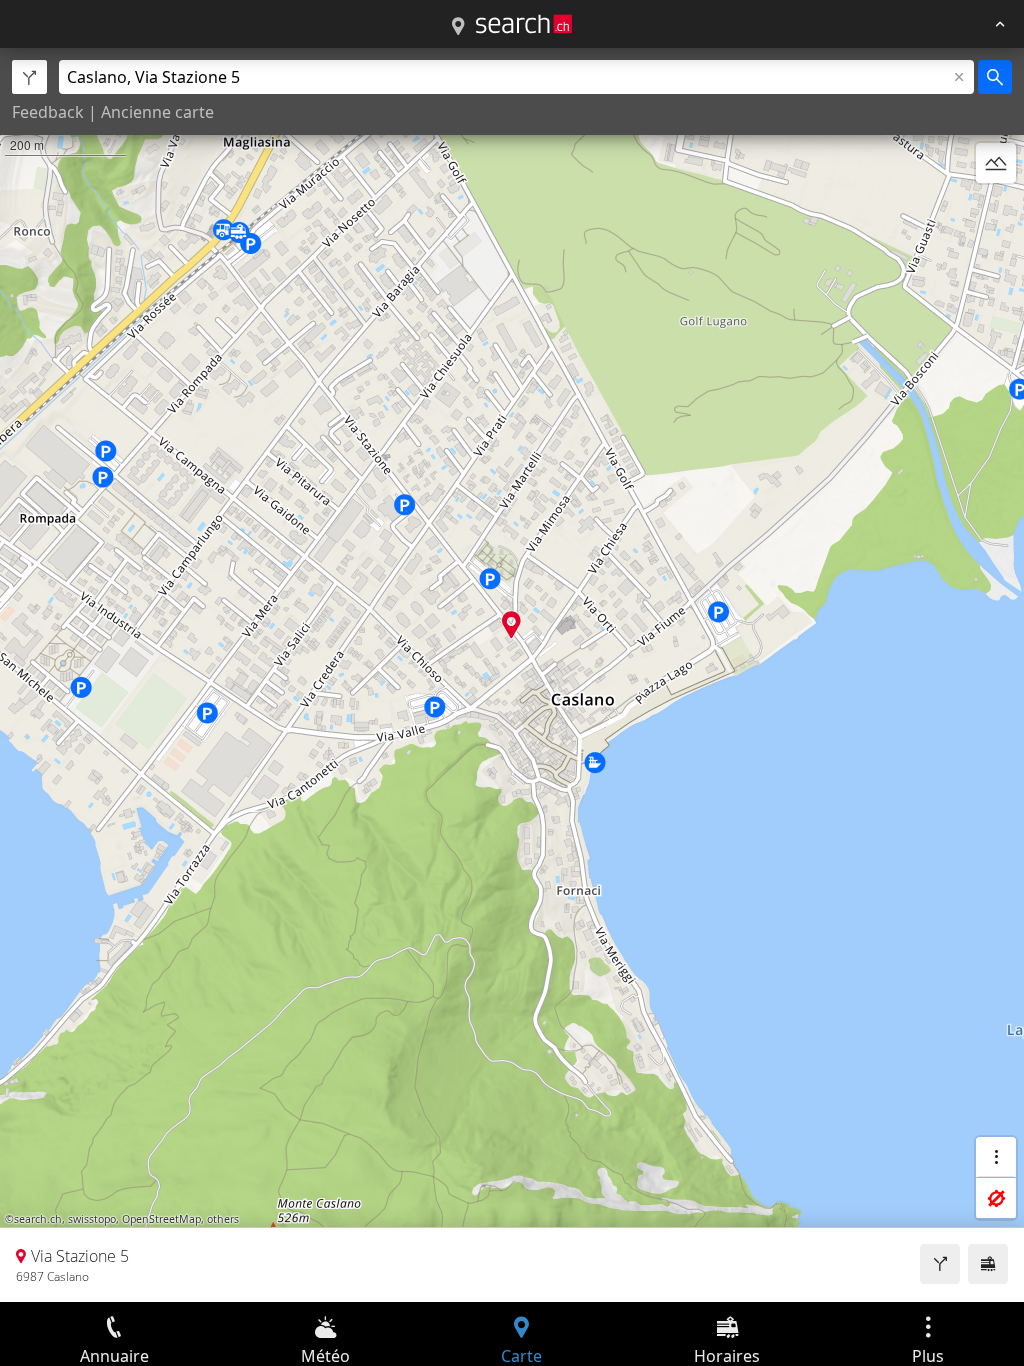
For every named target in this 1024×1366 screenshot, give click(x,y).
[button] (511, 624)
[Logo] (524, 24)
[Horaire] (988, 1264)
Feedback (48, 112)
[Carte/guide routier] (458, 27)
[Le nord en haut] (996, 211)
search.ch (38, 1219)
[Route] (940, 1264)
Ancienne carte (157, 112)
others (223, 1219)
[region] (512, 675)
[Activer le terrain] (996, 163)
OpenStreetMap (161, 1219)
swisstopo (92, 1219)
